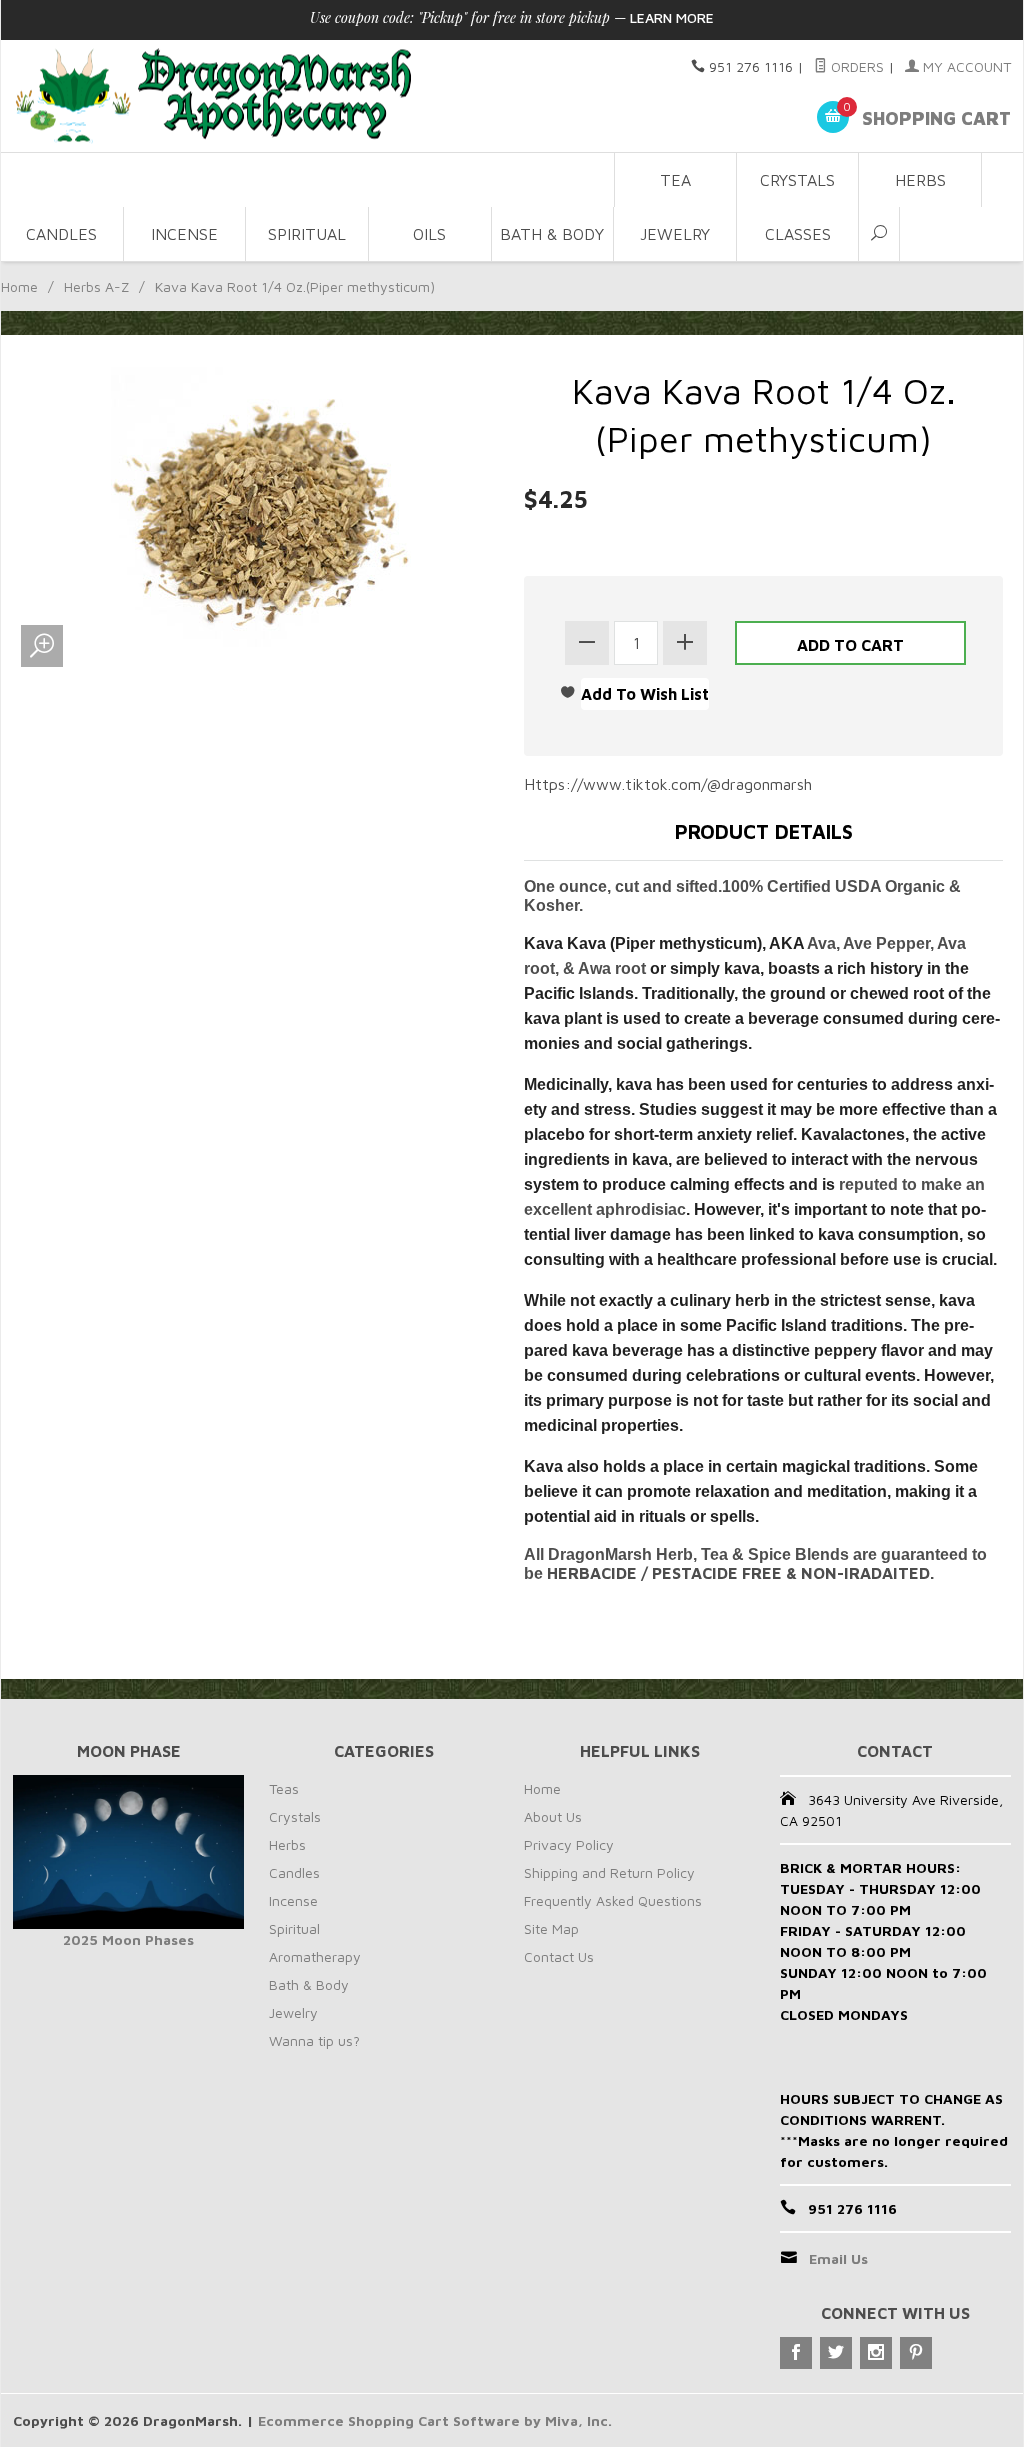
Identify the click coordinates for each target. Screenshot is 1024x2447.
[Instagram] (876, 2353)
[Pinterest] (916, 2353)
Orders (855, 66)
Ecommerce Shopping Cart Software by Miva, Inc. (435, 2420)
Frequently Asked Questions (613, 1900)
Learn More (672, 17)
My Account (965, 66)
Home (19, 286)
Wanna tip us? (314, 2040)
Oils (429, 234)
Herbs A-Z (96, 286)
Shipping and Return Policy (609, 1872)
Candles (61, 234)
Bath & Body (552, 234)
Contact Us (559, 1956)
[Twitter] (836, 2353)
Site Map (551, 1928)
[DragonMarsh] (307, 96)
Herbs (920, 180)
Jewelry (675, 234)
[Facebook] (796, 2353)
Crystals (797, 180)
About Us (553, 1816)
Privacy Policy (569, 1844)
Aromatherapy (315, 1956)
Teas (284, 1788)
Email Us (838, 2258)
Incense (184, 234)
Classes (798, 234)
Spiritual (307, 234)
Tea (675, 180)
